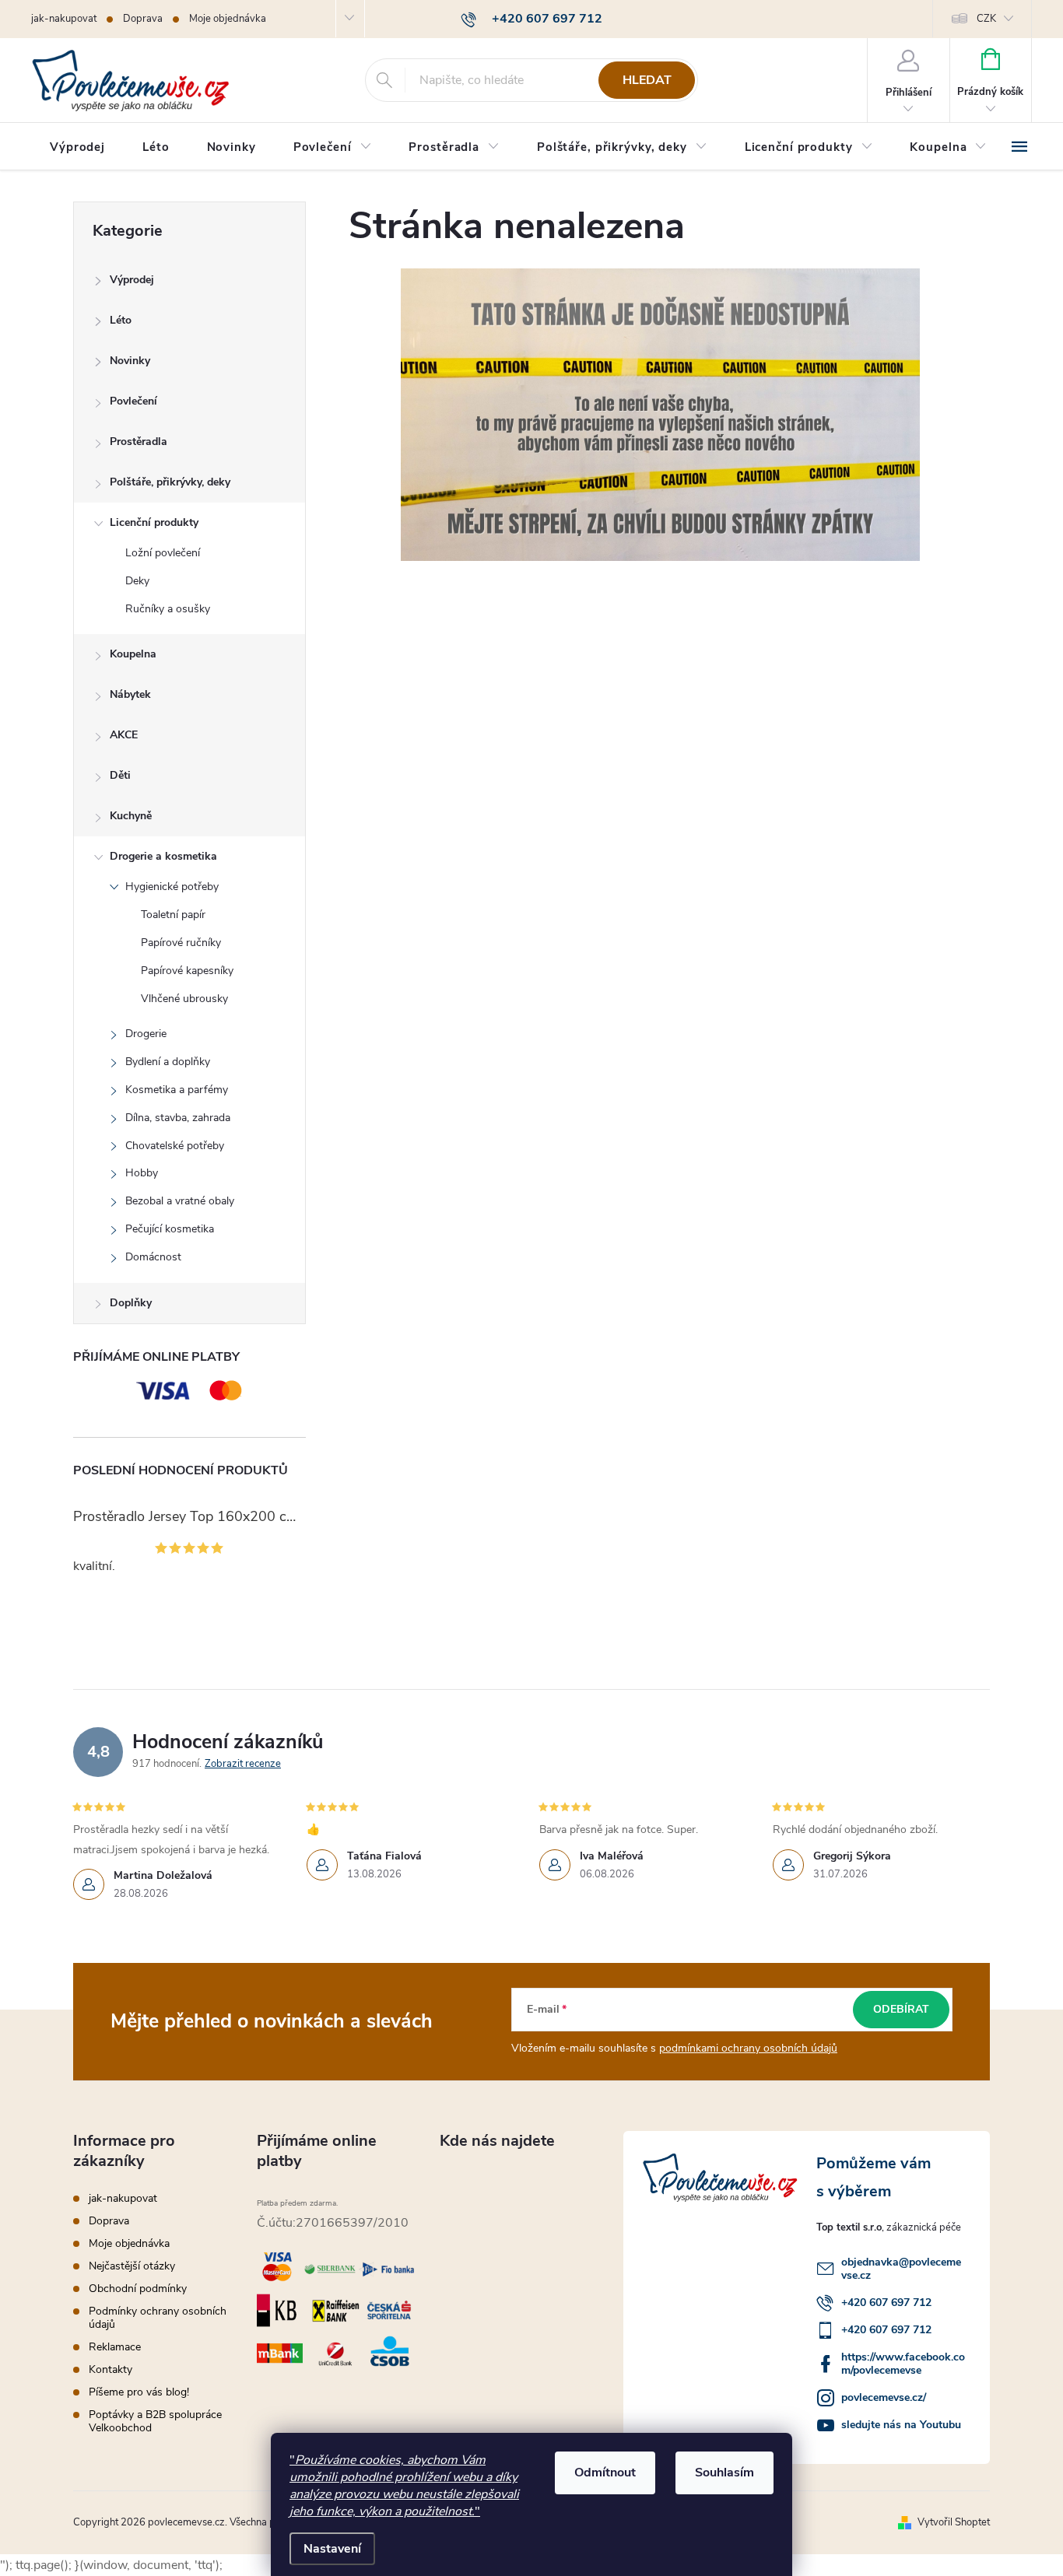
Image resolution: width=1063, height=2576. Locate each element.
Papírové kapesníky (187, 971)
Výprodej (132, 280)
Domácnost (153, 1257)
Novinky (130, 361)
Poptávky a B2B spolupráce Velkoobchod (155, 2421)
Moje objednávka (228, 19)
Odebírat (901, 2009)
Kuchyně (131, 816)
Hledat (647, 80)
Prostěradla (139, 442)
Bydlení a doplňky (168, 1062)
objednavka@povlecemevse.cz (901, 2269)
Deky (137, 581)
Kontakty (111, 2369)
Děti (120, 775)
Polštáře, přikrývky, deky (170, 482)
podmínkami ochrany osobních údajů (748, 2048)
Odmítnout (605, 2473)
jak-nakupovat (64, 19)
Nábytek (130, 694)
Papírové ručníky (181, 943)
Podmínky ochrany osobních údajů (158, 2318)
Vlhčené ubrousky (184, 999)
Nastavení (332, 2549)
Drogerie (146, 1034)
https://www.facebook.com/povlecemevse (903, 2364)
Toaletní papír (173, 915)
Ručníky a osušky (168, 609)
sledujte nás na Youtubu (901, 2425)
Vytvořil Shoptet (954, 2522)
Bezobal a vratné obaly (180, 1201)
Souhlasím (724, 2473)
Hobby (142, 1173)
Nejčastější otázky (132, 2266)
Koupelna (133, 654)
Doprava (143, 19)
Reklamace (115, 2347)
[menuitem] (77, 147)
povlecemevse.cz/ (884, 2397)
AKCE (124, 735)
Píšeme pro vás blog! (139, 2392)
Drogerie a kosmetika (163, 856)
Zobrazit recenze (243, 1764)
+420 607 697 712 (886, 2303)
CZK (986, 19)
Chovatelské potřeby (175, 1146)
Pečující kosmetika (170, 1229)
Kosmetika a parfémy (177, 1090)
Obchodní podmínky (138, 2289)
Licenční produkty (154, 522)
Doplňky (131, 1303)
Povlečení (133, 401)
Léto (121, 320)
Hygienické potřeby (172, 887)
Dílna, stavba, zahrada (178, 1118)
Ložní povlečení (163, 553)
